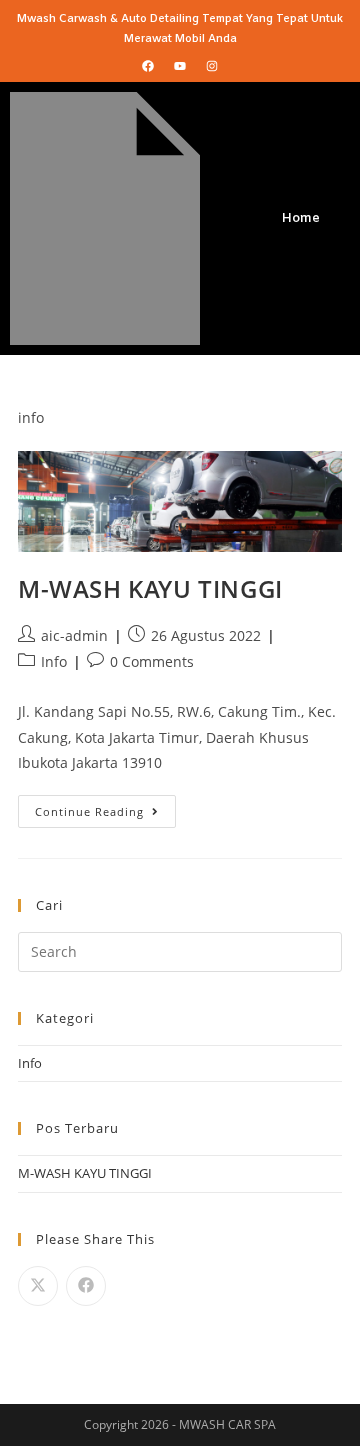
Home (301, 218)
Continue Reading (105, 807)
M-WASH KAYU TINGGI (150, 588)
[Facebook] (148, 66)
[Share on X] (38, 1286)
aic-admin (74, 635)
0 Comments (152, 661)
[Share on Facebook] (86, 1286)
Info (54, 661)
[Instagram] (212, 66)
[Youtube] (180, 66)
